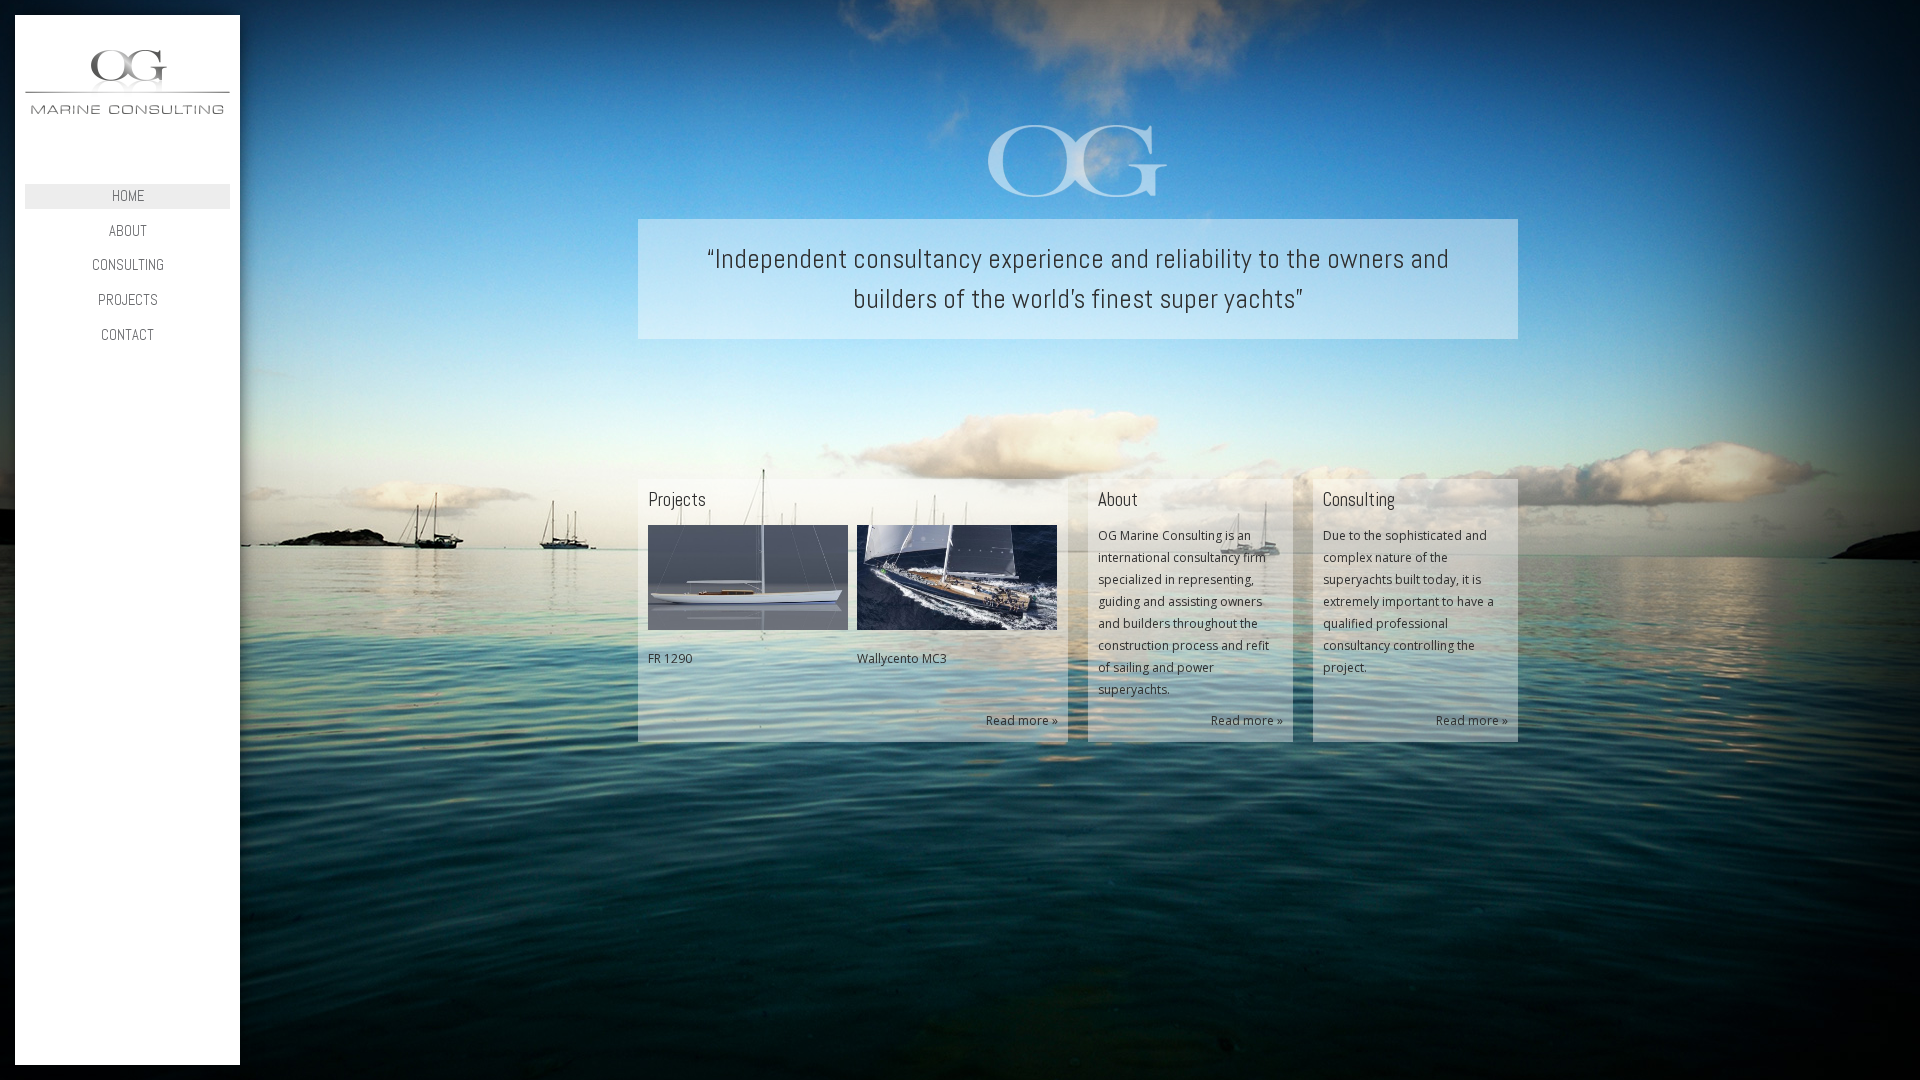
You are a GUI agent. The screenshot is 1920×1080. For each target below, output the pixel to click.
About (128, 231)
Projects (128, 300)
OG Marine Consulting (127, 82)
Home (128, 196)
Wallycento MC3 (902, 658)
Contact (127, 335)
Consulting (128, 265)
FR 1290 (670, 658)
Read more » (1022, 720)
